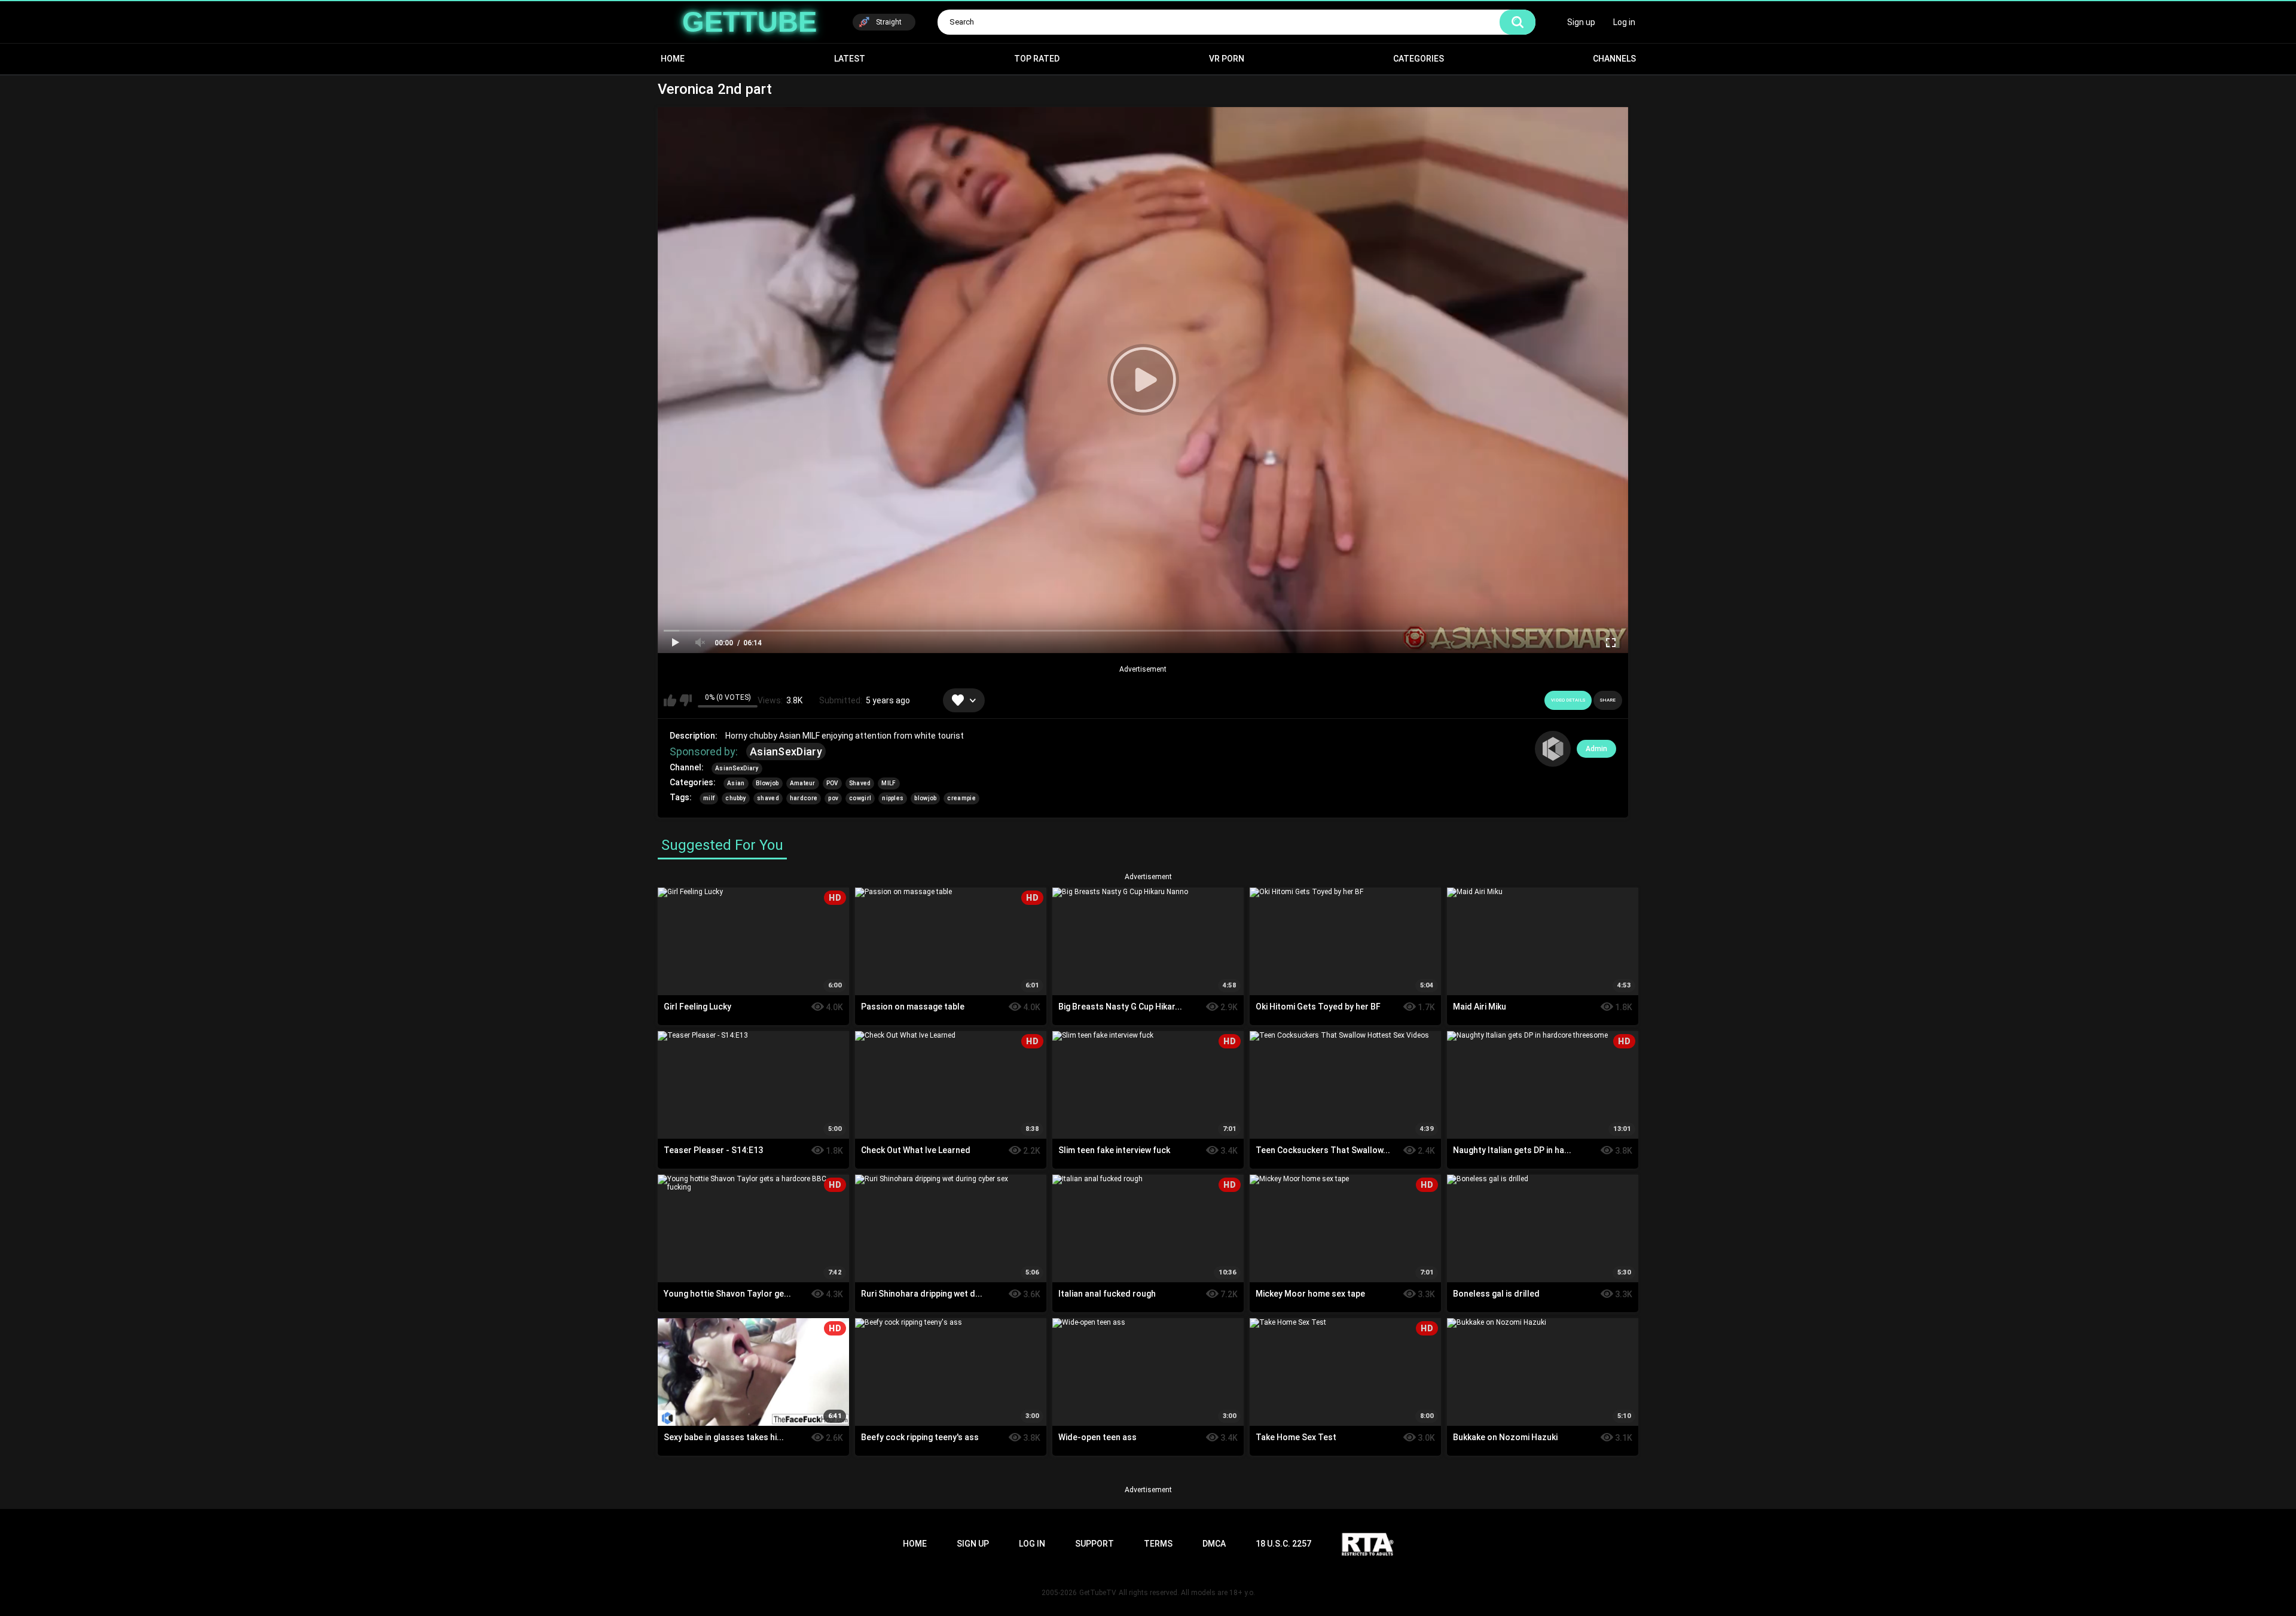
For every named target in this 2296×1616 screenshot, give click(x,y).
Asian (736, 783)
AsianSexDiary (786, 751)
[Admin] (1553, 749)
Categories (1419, 59)
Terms (1158, 1544)
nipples (893, 798)
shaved (768, 798)
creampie (961, 798)
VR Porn (1227, 59)
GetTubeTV (1098, 1593)
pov (833, 798)
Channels (1614, 59)
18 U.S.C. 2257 (1283, 1544)
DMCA (1214, 1544)
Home (673, 59)
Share (1608, 700)
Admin (1596, 749)
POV (832, 783)
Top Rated (1037, 59)
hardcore (804, 798)
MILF (889, 783)
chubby (736, 798)
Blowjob (767, 783)
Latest (850, 59)
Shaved (860, 783)
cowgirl (860, 798)
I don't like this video (686, 700)
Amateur (803, 783)
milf (709, 798)
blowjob (925, 798)
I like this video (670, 700)
